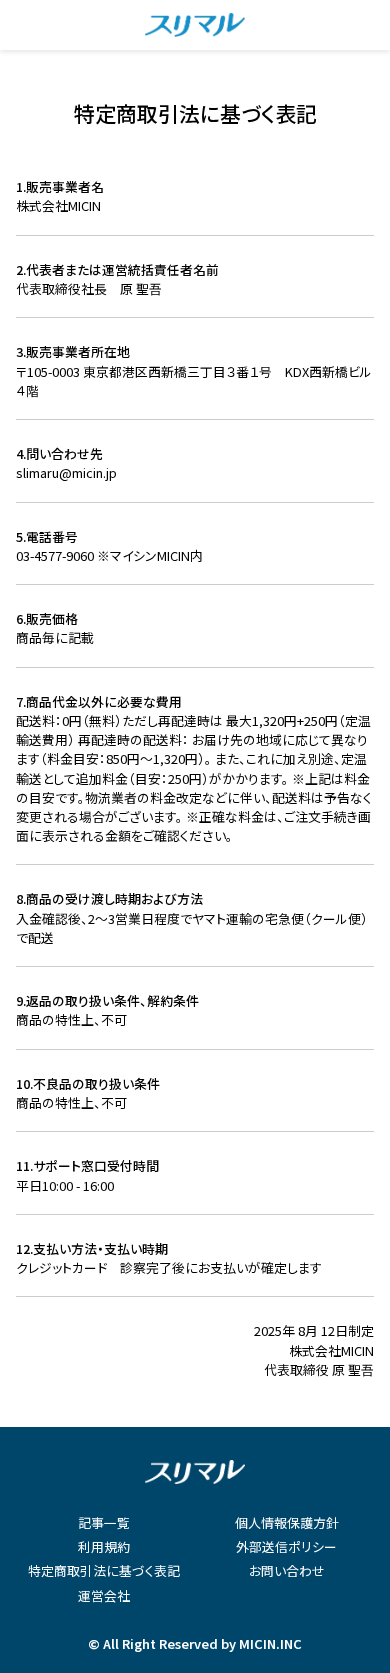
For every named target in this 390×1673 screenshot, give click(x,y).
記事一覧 (104, 1522)
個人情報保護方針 (287, 1522)
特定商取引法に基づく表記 (104, 1570)
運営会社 (104, 1595)
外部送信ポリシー (286, 1546)
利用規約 (104, 1546)
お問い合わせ (287, 1570)
